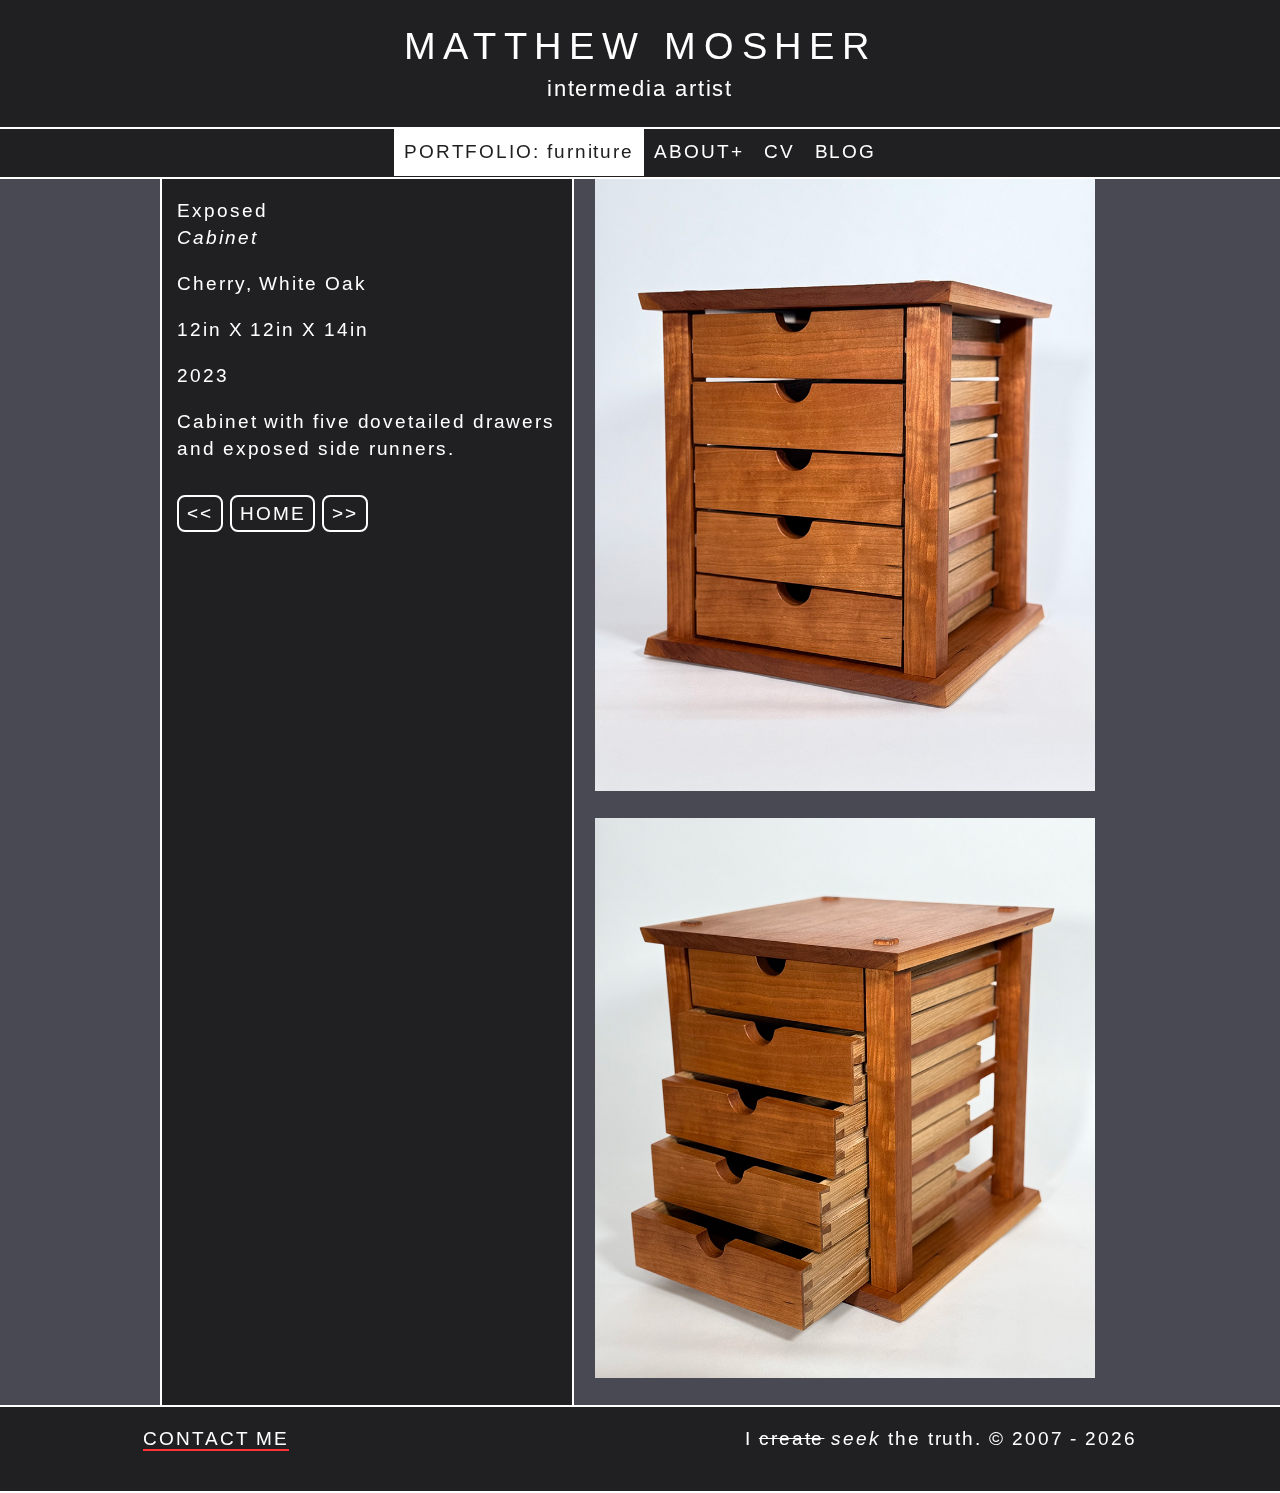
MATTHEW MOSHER (640, 45)
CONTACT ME (216, 1438)
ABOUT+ (699, 151)
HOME (273, 513)
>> (345, 513)
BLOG (846, 151)
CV (779, 151)
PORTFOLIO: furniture (519, 151)
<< (200, 513)
